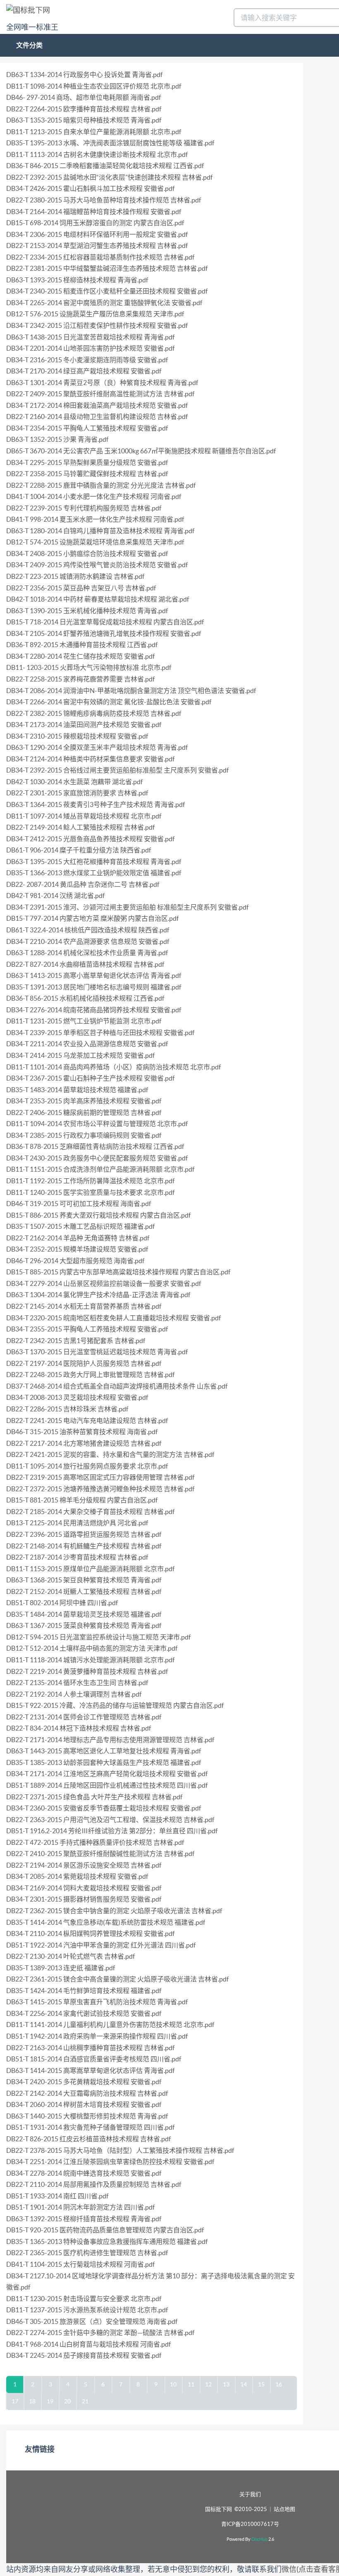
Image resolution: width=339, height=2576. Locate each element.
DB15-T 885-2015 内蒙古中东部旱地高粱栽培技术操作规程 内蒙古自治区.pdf (118, 1272)
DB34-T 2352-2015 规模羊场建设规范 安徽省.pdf (77, 1249)
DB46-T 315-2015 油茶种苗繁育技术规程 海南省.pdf (82, 1432)
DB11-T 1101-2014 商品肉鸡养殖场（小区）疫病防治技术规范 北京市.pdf (113, 1067)
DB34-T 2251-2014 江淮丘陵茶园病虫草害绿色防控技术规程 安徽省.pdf (110, 2162)
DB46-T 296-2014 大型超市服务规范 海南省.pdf (75, 1261)
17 (15, 2401)
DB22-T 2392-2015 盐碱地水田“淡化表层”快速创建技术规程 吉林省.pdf (109, 177)
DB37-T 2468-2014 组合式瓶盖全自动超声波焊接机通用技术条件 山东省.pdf (117, 1386)
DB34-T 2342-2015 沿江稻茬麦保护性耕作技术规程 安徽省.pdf (97, 325)
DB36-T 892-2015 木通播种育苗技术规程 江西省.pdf (82, 645)
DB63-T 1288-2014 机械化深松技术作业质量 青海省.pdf (87, 953)
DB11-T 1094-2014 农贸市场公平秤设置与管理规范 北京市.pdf (97, 1124)
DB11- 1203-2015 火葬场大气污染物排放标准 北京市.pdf (89, 667)
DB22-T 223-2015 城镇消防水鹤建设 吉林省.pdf (75, 576)
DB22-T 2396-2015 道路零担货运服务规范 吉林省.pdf (84, 1534)
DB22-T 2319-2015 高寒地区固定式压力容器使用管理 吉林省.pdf (100, 1477)
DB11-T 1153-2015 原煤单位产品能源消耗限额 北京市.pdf (90, 1569)
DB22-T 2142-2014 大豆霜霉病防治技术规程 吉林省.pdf (87, 2093)
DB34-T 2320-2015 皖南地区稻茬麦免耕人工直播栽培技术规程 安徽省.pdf (113, 1318)
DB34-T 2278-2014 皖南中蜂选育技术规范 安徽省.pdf (84, 2173)
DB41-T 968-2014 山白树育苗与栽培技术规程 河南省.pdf (88, 2344)
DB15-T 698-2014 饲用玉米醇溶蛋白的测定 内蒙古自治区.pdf (95, 223)
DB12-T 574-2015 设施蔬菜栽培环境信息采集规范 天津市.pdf (95, 542)
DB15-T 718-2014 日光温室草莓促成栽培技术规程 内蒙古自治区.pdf (105, 622)
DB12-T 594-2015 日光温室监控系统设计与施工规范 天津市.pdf (98, 1637)
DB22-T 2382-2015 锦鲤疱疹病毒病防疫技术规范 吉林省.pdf (94, 713)
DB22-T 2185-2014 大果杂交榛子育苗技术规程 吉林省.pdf (90, 1512)
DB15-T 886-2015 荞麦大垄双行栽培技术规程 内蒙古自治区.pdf (98, 1215)
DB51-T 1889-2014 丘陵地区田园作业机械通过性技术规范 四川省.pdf (107, 1785)
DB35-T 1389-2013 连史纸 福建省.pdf (61, 1968)
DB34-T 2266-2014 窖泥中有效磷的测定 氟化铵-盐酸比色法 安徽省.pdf (109, 702)
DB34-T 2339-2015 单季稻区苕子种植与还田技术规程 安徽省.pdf (100, 1033)
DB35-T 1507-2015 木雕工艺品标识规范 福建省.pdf (80, 1226)
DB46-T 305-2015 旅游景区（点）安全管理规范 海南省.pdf (92, 2321)
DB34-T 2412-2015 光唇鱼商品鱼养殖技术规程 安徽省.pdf (90, 839)
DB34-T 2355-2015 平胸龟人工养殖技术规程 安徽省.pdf (87, 1329)
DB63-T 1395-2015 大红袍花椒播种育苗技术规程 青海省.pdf (94, 862)
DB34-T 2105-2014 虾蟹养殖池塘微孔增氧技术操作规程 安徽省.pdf (104, 633)
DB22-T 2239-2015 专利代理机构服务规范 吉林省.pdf (84, 508)
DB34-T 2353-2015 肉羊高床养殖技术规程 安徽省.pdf (84, 1101)
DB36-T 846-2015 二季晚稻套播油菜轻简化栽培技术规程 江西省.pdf (105, 166)
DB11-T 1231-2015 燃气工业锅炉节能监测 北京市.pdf (84, 1021)
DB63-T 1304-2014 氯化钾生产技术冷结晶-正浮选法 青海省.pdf (98, 1295)
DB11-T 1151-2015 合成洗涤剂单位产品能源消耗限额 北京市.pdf (100, 1169)
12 (208, 2384)
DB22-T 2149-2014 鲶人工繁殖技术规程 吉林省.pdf (80, 827)
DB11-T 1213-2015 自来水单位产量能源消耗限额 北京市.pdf (94, 132)
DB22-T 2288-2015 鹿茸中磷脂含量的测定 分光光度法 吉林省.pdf (101, 485)
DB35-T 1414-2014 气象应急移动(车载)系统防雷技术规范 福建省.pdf (106, 1922)
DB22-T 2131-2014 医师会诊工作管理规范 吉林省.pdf (84, 1717)
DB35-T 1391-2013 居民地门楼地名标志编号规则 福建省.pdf (94, 987)
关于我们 (250, 2494)
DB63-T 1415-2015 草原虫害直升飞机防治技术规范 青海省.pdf (97, 2002)
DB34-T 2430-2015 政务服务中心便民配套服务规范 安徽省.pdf (97, 1158)
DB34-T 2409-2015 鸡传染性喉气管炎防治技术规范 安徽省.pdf (97, 565)
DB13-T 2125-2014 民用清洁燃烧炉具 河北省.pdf (77, 1523)
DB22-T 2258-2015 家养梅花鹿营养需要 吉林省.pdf (80, 679)
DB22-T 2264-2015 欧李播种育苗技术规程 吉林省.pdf (84, 109)
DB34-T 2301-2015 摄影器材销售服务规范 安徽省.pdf (84, 1899)
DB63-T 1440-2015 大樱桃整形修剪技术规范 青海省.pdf (87, 2116)
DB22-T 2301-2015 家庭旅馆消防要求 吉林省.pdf (77, 793)
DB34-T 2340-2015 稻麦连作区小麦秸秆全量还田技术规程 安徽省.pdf (107, 291)
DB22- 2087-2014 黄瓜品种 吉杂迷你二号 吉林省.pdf (83, 884)
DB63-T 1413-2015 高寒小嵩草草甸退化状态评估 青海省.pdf (94, 975)
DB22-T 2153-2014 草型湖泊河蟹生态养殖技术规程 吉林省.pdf (97, 246)
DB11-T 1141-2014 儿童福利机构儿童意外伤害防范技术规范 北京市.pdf (110, 2025)
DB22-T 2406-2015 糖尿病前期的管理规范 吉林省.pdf (84, 1112)
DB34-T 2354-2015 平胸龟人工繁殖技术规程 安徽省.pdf (87, 428)
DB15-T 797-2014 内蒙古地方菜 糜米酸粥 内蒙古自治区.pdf (92, 918)
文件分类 (29, 45)
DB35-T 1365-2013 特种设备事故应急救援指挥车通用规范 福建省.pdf (107, 2241)
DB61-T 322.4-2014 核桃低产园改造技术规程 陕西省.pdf (88, 930)
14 (244, 2384)
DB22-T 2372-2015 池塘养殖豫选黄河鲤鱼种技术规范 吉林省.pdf (100, 1489)
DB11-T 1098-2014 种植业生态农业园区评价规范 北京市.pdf (94, 86)
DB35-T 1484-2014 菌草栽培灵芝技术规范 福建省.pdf (84, 1614)
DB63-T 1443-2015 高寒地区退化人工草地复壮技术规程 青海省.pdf (104, 1751)
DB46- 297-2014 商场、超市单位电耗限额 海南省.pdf (84, 97)
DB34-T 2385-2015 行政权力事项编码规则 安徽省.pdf (84, 1135)
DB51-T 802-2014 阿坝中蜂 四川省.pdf (62, 1603)
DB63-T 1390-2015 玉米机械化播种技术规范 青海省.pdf (87, 611)
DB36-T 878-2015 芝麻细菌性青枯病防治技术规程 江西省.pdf (95, 1146)
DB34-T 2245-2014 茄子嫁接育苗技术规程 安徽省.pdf (84, 2355)
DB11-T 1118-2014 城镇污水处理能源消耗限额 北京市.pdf (90, 1660)
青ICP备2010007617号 (250, 2524)
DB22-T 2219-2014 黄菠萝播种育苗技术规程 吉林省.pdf (87, 1671)
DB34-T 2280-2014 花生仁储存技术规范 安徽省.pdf (80, 656)
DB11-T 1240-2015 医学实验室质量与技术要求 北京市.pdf (90, 1192)
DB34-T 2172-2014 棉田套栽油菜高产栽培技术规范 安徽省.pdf (97, 405)
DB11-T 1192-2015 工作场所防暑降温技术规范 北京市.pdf (90, 1181)
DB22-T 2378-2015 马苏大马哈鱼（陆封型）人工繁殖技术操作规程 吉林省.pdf (120, 2150)
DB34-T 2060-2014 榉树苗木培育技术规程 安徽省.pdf (84, 2104)
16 (279, 2384)
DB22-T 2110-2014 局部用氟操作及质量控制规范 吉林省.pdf (94, 2184)
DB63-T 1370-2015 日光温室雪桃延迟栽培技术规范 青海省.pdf (97, 1352)
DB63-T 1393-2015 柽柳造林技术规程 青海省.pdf (77, 280)
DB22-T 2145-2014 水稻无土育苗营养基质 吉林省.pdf (84, 1306)
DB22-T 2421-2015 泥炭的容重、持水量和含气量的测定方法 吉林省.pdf (110, 1454)
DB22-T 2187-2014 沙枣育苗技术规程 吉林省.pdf (77, 1557)
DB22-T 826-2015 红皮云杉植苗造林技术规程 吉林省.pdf (88, 2139)
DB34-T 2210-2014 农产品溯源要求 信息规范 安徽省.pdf (88, 941)
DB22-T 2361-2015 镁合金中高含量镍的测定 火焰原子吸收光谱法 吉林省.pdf (117, 1979)
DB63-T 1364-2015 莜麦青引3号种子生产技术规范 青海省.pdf (95, 804)
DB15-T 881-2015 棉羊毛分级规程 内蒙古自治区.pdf (82, 1500)
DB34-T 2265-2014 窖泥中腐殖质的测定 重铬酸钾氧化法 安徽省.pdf (104, 303)
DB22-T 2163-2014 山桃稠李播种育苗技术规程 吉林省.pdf (90, 2048)
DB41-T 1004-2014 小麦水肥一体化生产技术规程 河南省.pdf (94, 496)
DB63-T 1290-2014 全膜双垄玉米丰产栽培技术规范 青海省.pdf (97, 747)
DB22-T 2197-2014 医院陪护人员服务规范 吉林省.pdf (84, 1363)
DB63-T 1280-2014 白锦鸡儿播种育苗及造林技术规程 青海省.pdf (100, 531)
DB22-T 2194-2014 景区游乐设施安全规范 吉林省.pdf (84, 1865)
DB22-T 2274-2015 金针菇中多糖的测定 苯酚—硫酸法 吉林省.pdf (100, 2333)
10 (173, 2384)
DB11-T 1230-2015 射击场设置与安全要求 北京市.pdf (84, 2299)
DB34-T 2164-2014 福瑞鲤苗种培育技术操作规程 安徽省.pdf (94, 212)
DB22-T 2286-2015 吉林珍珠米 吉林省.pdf (67, 1409)
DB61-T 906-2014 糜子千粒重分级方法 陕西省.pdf (79, 850)
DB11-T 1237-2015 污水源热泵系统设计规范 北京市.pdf (87, 2310)
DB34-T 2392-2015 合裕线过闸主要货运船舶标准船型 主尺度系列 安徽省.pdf (117, 770)
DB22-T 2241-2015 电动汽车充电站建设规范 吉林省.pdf (87, 1420)
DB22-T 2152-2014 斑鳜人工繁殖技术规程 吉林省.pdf (84, 1591)
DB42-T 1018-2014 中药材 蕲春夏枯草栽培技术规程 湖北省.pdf (98, 599)
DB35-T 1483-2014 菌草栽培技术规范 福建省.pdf (77, 1090)
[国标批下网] (28, 10)
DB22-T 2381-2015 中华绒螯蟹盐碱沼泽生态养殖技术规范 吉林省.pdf (107, 268)
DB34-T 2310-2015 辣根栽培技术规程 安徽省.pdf (77, 736)
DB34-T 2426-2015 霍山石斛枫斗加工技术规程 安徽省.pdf (90, 188)
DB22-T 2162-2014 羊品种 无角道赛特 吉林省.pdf (78, 1238)
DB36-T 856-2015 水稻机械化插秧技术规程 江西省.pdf (85, 998)
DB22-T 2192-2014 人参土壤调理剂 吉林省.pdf (74, 1694)
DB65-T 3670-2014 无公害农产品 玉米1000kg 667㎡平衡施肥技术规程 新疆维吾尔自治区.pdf (141, 451)
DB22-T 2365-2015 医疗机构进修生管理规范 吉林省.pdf (87, 2253)
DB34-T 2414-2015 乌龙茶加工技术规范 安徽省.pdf (80, 1055)
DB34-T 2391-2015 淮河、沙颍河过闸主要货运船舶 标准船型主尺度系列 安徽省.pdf (127, 907)
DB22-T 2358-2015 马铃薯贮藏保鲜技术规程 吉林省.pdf (87, 474)
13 (226, 2384)
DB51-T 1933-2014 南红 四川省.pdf (57, 2196)
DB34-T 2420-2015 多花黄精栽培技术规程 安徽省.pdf (84, 2082)
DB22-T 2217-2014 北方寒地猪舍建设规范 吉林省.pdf (84, 1443)
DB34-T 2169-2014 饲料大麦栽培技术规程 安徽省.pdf (84, 1888)
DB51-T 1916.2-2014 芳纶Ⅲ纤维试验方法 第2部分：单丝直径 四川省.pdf (112, 1831)
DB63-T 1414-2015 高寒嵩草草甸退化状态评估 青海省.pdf (90, 2070)
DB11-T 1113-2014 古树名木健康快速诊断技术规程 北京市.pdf (97, 154)
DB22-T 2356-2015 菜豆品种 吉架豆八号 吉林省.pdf (81, 588)
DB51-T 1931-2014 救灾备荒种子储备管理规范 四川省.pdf (90, 2127)
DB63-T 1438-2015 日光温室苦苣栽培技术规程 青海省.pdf (90, 337)
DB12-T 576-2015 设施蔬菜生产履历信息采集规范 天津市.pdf (95, 314)
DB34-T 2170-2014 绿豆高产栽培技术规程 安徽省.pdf (84, 371)
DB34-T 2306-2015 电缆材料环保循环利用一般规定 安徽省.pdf (97, 234)
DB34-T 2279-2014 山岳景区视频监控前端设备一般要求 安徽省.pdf (104, 1283)
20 (67, 2401)
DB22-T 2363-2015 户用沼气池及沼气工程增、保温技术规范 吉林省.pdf (110, 1820)
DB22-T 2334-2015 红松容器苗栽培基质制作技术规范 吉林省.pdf (100, 257)
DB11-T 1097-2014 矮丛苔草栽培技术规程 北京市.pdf (84, 816)
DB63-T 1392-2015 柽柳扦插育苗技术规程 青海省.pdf (84, 2219)
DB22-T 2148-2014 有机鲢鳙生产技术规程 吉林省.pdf (84, 1546)
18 (32, 2401)
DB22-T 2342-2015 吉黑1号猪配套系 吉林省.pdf (76, 1341)
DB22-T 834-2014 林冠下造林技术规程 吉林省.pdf (79, 1728)
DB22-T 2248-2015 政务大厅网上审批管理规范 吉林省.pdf (90, 1375)
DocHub (259, 2539)
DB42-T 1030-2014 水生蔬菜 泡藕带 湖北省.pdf (74, 782)
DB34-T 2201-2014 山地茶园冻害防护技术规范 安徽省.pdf (90, 348)
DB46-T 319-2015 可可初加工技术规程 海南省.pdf (79, 1204)
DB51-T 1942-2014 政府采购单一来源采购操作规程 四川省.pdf (97, 2036)
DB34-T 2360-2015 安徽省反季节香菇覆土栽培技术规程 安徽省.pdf (104, 1808)
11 (191, 2384)
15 (261, 2384)
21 (85, 2401)
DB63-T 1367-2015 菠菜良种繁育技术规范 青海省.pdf (84, 1625)
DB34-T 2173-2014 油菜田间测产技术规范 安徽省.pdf (84, 725)
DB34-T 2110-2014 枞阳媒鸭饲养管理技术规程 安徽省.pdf (90, 1933)
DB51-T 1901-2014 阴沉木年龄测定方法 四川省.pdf (80, 2207)
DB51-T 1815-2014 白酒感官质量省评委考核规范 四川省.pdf (94, 2059)
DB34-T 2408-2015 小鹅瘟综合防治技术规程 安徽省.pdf (87, 554)
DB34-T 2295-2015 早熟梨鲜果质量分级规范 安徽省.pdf (87, 462)
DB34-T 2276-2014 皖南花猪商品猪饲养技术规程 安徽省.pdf (94, 1010)
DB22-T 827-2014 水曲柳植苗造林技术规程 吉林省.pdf (85, 964)
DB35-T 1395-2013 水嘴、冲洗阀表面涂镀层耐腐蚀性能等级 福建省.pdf (110, 143)
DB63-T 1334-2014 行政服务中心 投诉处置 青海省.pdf (84, 75)
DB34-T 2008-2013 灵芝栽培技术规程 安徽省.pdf (77, 1397)
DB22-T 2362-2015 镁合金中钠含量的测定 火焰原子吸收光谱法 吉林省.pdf (114, 1911)
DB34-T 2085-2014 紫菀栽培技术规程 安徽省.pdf (77, 1876)
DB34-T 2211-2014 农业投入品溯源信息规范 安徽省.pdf (87, 1044)
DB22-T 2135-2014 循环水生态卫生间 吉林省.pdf (77, 1683)
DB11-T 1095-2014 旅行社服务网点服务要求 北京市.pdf (87, 1466)
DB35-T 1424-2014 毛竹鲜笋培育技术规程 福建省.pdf (84, 1991)
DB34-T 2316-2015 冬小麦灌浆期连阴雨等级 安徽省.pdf (87, 360)
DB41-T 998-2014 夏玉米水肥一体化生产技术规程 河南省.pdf (95, 519)
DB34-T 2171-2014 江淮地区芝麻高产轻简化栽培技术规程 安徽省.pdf (107, 1774)
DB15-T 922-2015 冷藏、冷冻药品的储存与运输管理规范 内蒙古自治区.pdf (115, 1705)
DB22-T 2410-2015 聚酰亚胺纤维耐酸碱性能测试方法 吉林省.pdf (100, 1854)
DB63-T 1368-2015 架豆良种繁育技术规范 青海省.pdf (84, 1580)
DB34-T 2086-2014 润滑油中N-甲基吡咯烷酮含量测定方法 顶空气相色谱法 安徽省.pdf (131, 691)
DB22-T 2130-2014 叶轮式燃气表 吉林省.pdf (70, 1956)
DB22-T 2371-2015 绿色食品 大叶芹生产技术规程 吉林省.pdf (94, 1797)
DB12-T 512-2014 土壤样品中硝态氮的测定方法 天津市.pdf (92, 1648)
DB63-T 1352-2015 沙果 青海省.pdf (57, 439)
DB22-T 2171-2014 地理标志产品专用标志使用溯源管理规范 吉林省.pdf (110, 1740)
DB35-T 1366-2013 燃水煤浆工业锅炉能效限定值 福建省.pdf (94, 873)
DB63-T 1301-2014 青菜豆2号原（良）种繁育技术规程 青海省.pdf (102, 383)
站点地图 (284, 2509)
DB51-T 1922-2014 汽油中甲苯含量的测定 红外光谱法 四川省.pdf (101, 1945)
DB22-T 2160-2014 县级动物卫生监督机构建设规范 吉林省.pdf (97, 416)
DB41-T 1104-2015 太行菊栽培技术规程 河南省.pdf (80, 2264)
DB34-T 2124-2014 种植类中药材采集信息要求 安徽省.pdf (90, 759)
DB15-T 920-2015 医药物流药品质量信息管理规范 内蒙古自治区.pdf (105, 2230)
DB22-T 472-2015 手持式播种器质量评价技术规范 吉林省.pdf (95, 1842)
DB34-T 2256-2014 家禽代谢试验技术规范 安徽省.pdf (84, 2013)
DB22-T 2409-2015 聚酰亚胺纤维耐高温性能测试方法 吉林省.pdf (100, 394)
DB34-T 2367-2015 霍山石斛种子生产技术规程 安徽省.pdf (90, 1078)
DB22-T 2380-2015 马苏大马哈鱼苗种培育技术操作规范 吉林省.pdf (104, 200)
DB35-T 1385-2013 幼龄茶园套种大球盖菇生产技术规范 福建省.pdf (104, 1762)
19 (50, 2401)
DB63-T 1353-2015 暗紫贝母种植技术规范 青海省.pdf (84, 120)
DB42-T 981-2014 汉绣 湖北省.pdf (55, 896)
